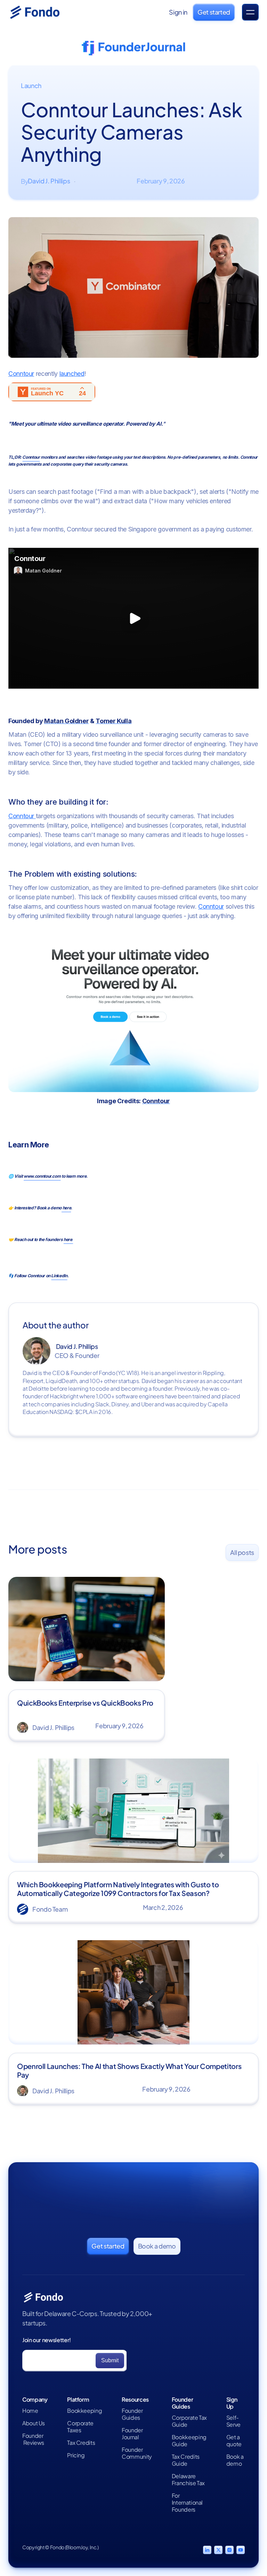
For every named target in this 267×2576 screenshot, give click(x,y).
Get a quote (234, 2441)
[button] (250, 12)
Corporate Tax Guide (189, 2421)
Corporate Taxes (80, 2427)
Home (30, 2411)
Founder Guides (132, 2414)
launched (72, 374)
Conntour (21, 374)
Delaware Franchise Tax (188, 2480)
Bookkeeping (84, 2411)
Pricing (76, 2455)
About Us (34, 2423)
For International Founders (187, 2503)
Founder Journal (132, 2434)
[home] (43, 12)
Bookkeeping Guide (189, 2441)
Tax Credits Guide (186, 2460)
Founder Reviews (33, 2439)
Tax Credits (81, 2443)
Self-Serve (233, 2421)
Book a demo (235, 2460)
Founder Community (137, 2453)
